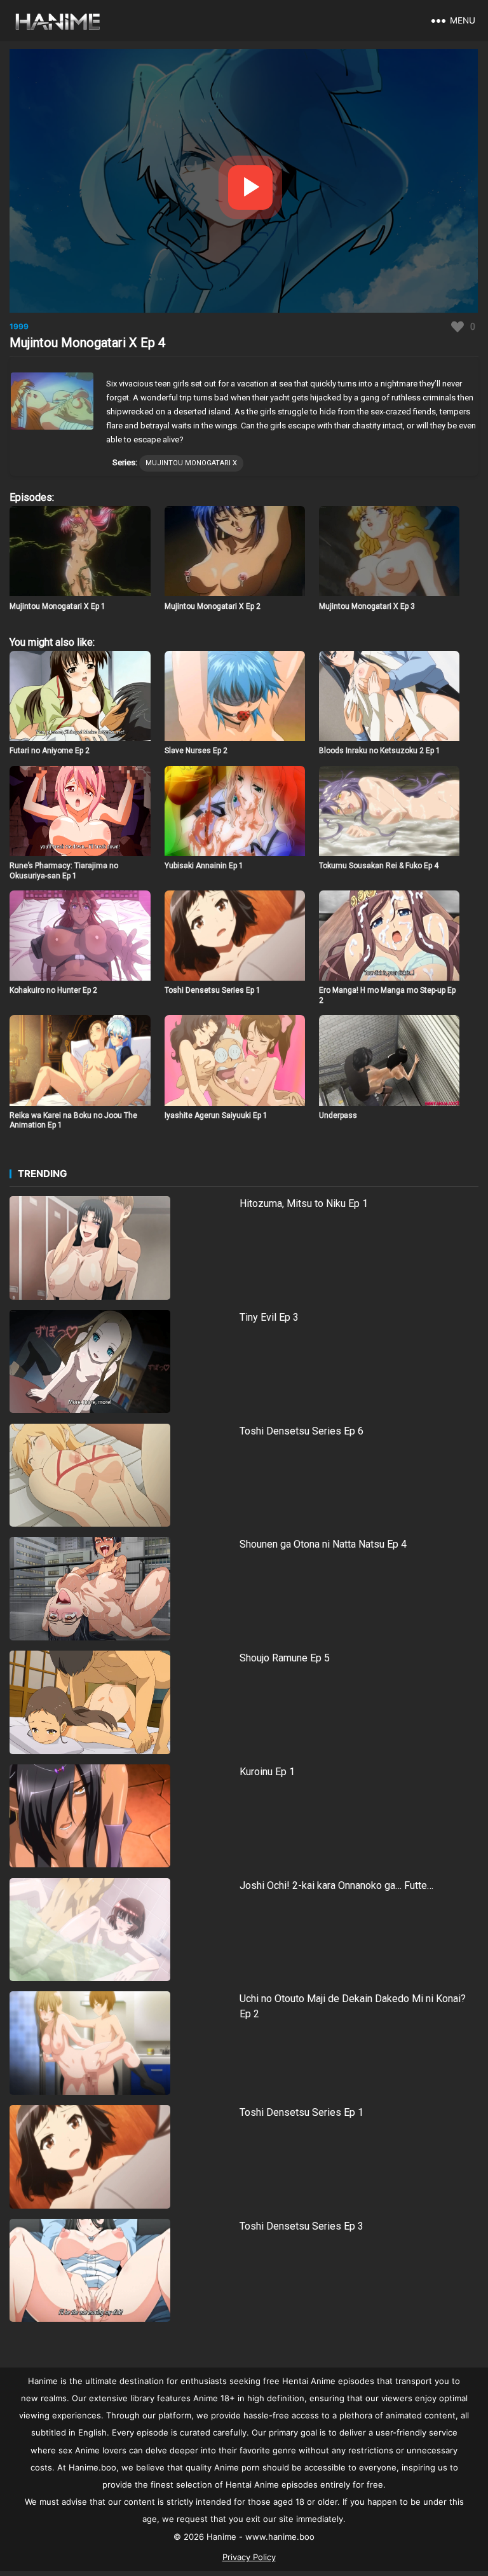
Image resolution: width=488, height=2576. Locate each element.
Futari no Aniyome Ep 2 (50, 751)
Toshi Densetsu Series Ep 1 (213, 990)
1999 (19, 326)
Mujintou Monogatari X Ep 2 (213, 606)
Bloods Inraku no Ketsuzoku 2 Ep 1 (380, 751)
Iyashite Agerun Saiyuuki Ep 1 (216, 1115)
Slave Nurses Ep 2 (196, 751)
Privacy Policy (249, 2557)
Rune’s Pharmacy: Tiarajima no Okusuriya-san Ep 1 (64, 871)
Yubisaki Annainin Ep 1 (204, 866)
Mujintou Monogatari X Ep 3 (367, 606)
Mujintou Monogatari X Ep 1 (58, 606)
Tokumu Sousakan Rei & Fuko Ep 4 (379, 866)
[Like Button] (457, 327)
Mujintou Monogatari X (191, 463)
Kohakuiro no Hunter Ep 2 (53, 990)
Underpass (338, 1115)
